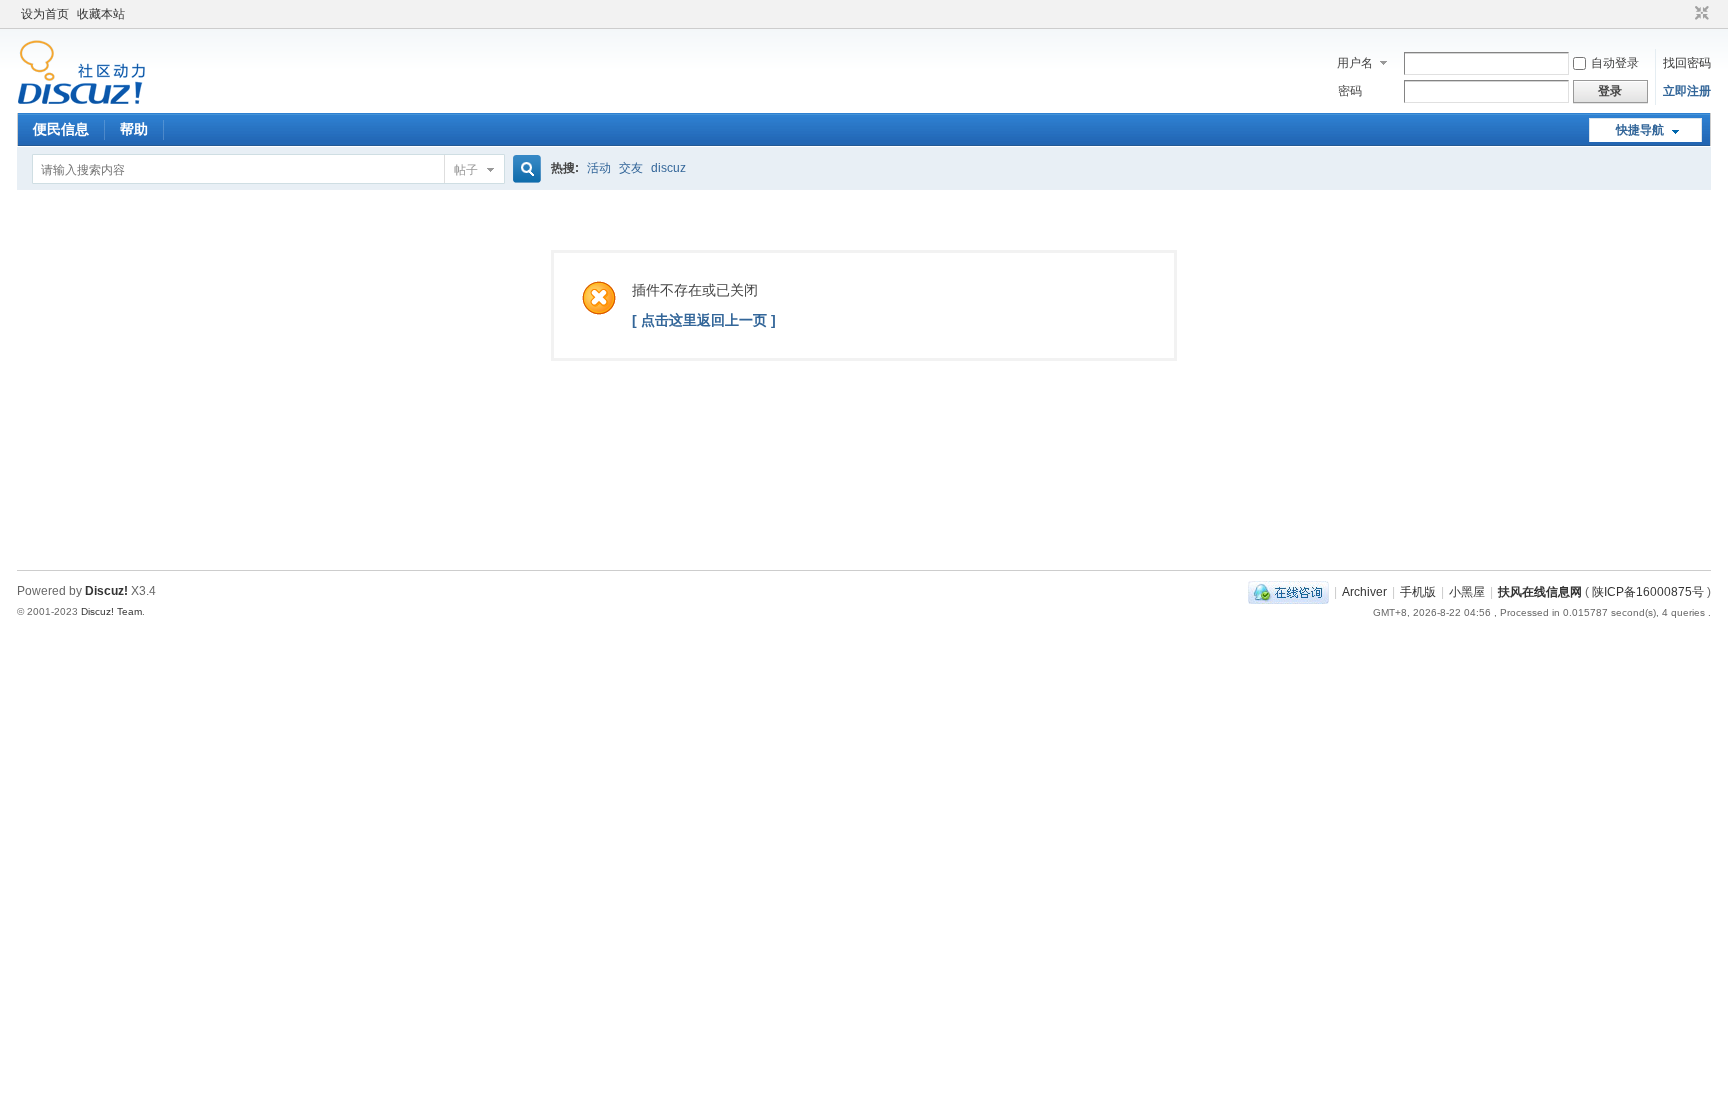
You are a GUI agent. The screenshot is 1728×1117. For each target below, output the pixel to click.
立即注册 (1687, 91)
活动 (599, 168)
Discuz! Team (111, 611)
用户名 (1355, 63)
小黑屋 (1467, 592)
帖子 (466, 170)
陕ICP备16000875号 (1649, 592)
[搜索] (524, 169)
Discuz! (106, 591)
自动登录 (1615, 63)
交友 (631, 168)
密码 (1350, 91)
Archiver (1364, 592)
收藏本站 (101, 14)
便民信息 (61, 129)
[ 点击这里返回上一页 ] (704, 320)
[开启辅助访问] (1683, 14)
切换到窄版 (1699, 14)
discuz (668, 168)
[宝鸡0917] (81, 101)
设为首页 (45, 14)
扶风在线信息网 (1540, 592)
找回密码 (1687, 63)
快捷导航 (1640, 130)
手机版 (1418, 592)
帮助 (134, 129)
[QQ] (1288, 592)
